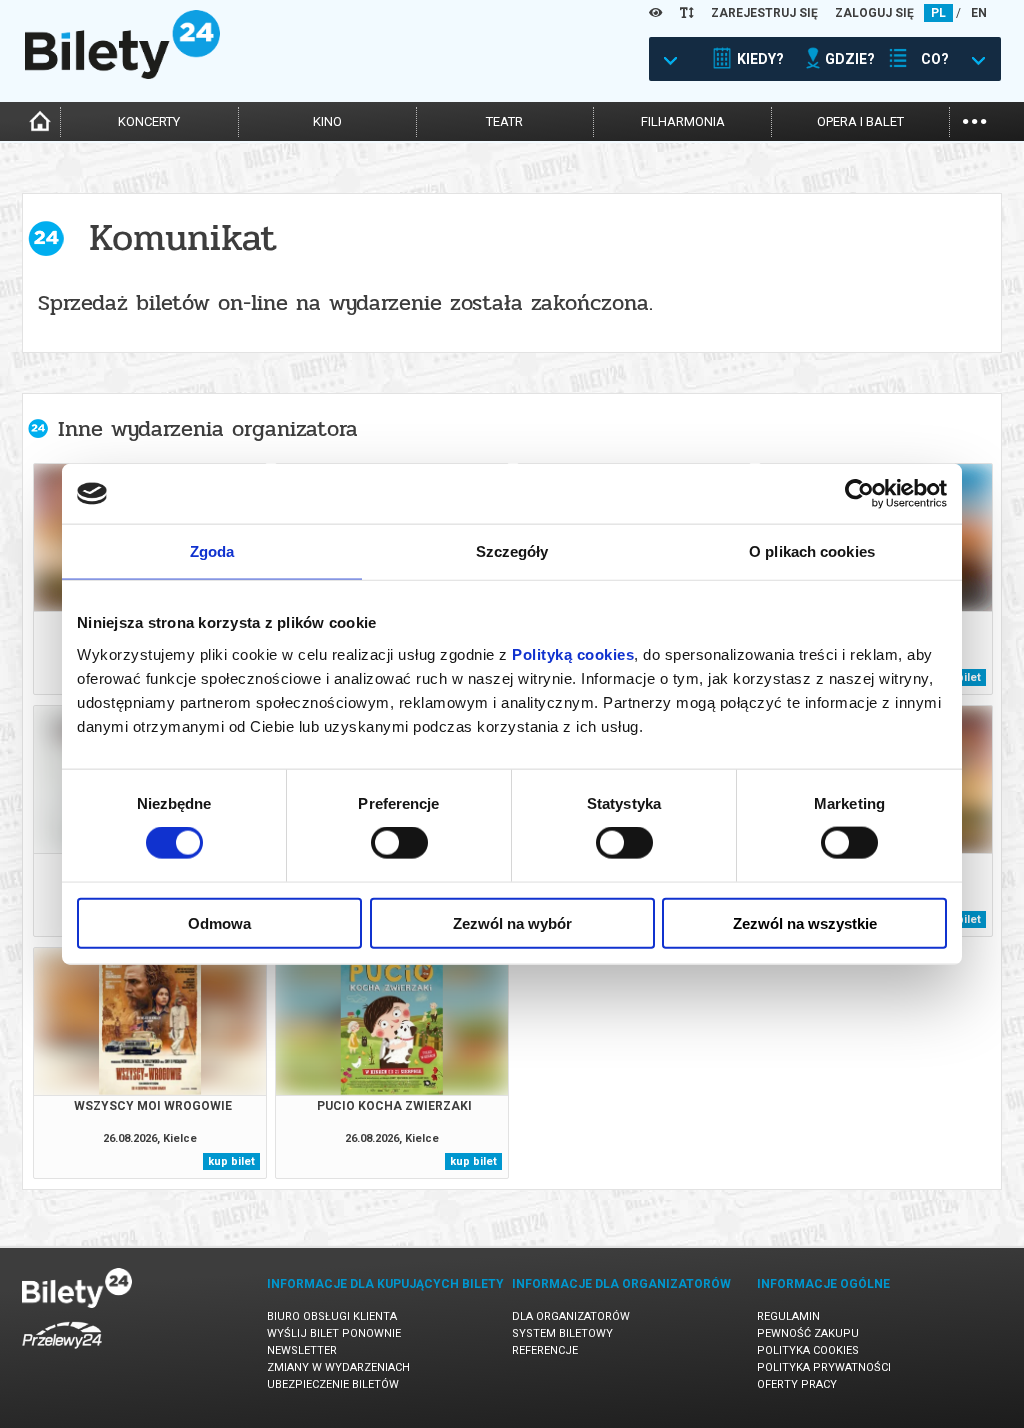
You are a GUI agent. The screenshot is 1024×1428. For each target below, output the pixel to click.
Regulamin (788, 1316)
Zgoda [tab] (212, 551)
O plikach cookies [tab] (812, 551)
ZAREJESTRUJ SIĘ (764, 13)
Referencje (545, 1350)
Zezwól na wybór (512, 922)
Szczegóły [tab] (512, 551)
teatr (504, 121)
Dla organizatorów (571, 1316)
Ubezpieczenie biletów (333, 1384)
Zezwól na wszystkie (805, 922)
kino (327, 121)
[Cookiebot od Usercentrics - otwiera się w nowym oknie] (859, 494)
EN (979, 13)
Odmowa (219, 922)
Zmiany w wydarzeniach (338, 1367)
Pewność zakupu (808, 1333)
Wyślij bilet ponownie (334, 1333)
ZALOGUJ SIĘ (874, 13)
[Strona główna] (122, 74)
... (974, 119)
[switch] (399, 843)
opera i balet (860, 121)
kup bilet (231, 1161)
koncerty (149, 121)
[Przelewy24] (62, 1352)
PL (938, 13)
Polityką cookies (573, 653)
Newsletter (302, 1350)
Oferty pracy (797, 1384)
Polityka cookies (808, 1350)
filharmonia (683, 121)
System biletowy (562, 1333)
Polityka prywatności (824, 1367)
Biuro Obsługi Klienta (332, 1316)
